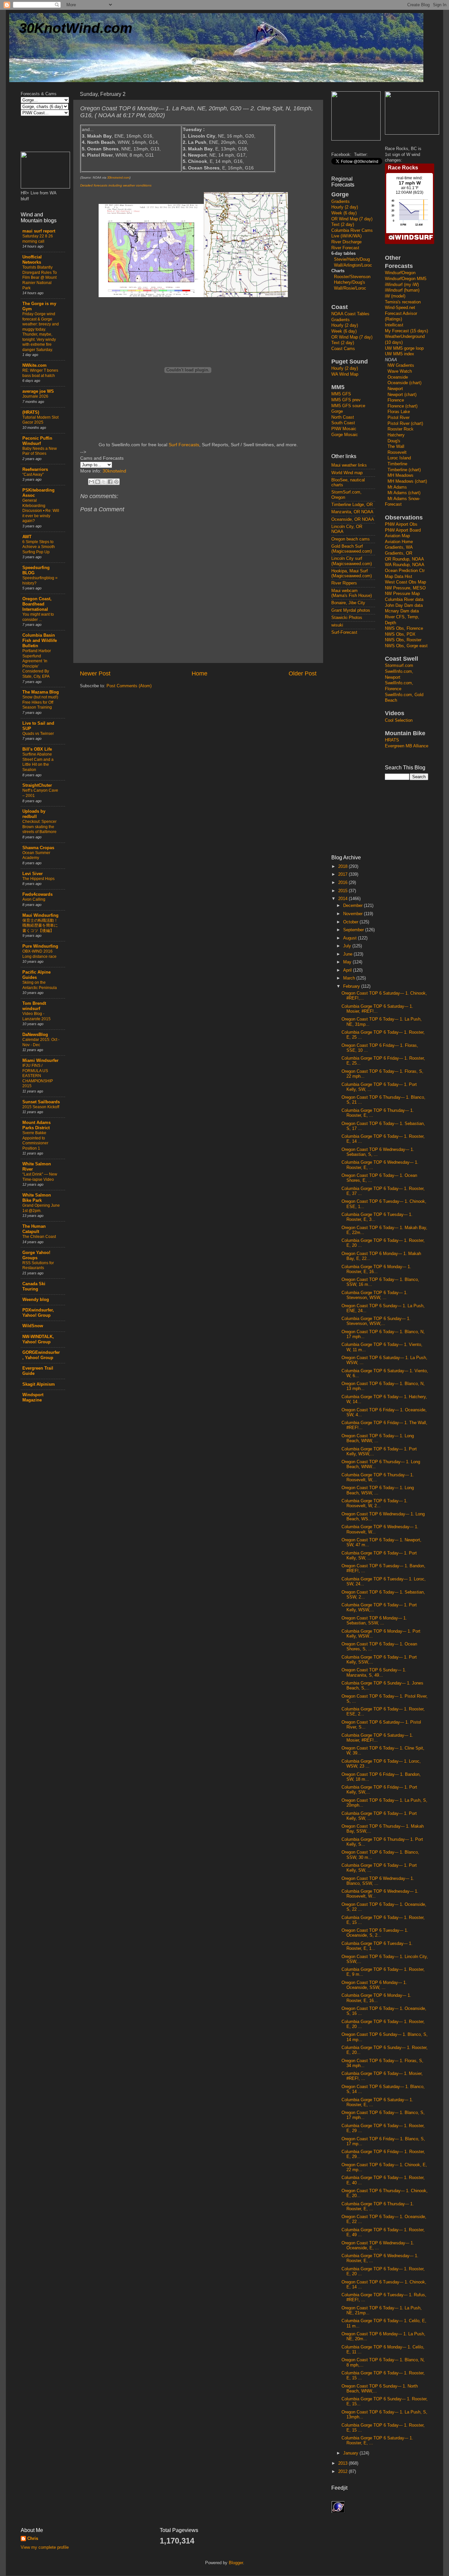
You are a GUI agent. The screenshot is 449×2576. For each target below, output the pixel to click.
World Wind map (347, 473)
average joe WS (38, 391)
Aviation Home (399, 542)
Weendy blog (36, 1300)
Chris (33, 2539)
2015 (343, 891)
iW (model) (395, 296)
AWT (27, 537)
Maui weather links (349, 465)
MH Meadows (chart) (407, 481)
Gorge (337, 411)
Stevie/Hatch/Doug (352, 259)
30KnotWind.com (76, 28)
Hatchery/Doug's (350, 282)
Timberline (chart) (404, 470)
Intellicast (394, 325)
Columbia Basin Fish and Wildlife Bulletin (40, 641)
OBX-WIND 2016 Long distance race (39, 954)
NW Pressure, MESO (405, 588)
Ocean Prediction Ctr (405, 571)
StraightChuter (37, 785)
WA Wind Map (345, 374)
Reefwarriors (35, 470)
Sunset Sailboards (41, 1102)
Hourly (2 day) (345, 207)
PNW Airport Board (403, 530)
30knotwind (114, 471)
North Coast (343, 417)
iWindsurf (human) (402, 290)
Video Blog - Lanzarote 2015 (36, 1016)
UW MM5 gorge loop (404, 348)
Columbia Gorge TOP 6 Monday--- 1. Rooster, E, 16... (376, 1269)
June (348, 954)
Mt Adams (397, 487)
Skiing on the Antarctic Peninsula (40, 985)
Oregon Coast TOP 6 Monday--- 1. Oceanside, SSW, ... (374, 1985)
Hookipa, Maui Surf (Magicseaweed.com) (352, 573)
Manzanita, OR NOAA (352, 512)
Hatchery (396, 435)
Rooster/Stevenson (352, 277)
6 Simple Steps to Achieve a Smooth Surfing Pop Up (39, 547)
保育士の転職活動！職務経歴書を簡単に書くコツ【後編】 (40, 925)
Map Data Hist (399, 577)
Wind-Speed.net (400, 308)
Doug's (394, 441)
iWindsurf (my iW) (402, 285)
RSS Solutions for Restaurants (38, 1266)
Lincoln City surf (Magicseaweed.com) (352, 561)
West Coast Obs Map (405, 582)
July (348, 946)
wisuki (337, 625)
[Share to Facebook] (110, 482)
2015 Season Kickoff (41, 1107)
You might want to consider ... (38, 617)
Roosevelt (397, 452)
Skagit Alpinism (39, 1384)
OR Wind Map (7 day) (352, 219)
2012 (343, 2472)
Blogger (236, 2563)
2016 (343, 883)
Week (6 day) (344, 213)
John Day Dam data (404, 605)
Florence (396, 400)
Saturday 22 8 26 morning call (38, 239)
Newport (395, 389)
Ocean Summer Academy (36, 855)
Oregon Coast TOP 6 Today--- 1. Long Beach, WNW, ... (378, 1438)
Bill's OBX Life (37, 749)
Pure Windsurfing (40, 946)
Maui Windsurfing (40, 915)
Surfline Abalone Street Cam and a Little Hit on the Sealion (38, 762)
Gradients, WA (399, 547)
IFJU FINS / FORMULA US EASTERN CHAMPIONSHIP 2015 (38, 1076)
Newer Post (95, 673)
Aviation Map (397, 536)
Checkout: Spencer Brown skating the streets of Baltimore (39, 827)
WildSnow (33, 1326)
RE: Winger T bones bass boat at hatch (40, 373)
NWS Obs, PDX (400, 634)
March (350, 978)
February (352, 986)
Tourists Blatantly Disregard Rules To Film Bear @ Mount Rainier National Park (40, 277)
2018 (343, 867)
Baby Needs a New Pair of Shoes (40, 451)
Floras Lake (399, 412)
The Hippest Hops (38, 879)
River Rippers (344, 583)
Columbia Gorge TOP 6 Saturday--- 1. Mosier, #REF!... (377, 1009)
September (354, 930)
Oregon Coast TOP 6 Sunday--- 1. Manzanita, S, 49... (374, 1673)
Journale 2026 (35, 396)
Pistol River (399, 418)
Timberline (397, 464)
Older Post (303, 673)
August (351, 938)
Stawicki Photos (347, 618)
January (351, 2453)
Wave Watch (400, 371)
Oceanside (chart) (404, 383)
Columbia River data (404, 600)
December (354, 906)
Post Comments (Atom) (129, 686)
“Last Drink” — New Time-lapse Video (40, 1177)
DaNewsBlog (35, 1035)
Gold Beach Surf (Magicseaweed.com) (352, 549)
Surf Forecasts (184, 445)
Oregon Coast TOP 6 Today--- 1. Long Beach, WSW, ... (378, 1490)
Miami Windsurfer (40, 1061)
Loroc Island (399, 458)
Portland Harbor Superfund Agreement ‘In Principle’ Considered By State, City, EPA (37, 664)
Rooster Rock (401, 429)
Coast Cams (343, 349)
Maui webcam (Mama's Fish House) (352, 593)
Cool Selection (399, 720)
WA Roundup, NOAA (405, 565)
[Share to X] (104, 482)
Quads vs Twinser (38, 734)
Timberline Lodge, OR (352, 505)
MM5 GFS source (348, 406)
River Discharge (346, 242)
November (354, 914)
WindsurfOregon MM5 (406, 279)
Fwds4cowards (37, 894)
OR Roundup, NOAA (404, 559)
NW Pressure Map (402, 594)
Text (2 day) (343, 225)
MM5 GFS (341, 394)
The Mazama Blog (41, 692)
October (351, 922)
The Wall (396, 447)
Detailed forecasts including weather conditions (116, 185)
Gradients (341, 202)
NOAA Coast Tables (350, 314)
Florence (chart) (402, 406)
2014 (343, 899)
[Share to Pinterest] (116, 482)
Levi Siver (33, 874)
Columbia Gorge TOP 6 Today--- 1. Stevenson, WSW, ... (375, 1295)
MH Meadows (401, 475)
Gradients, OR (399, 553)
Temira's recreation (403, 302)
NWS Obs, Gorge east (406, 646)
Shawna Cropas (38, 848)
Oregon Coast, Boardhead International (37, 604)
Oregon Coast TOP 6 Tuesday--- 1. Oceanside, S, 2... (375, 1933)
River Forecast (345, 248)
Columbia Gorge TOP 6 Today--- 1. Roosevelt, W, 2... (375, 1503)
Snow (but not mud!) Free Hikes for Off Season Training (40, 702)
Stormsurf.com (399, 666)
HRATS (392, 740)
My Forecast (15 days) (406, 331)
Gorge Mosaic (345, 435)
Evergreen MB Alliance (407, 746)
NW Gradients (401, 365)
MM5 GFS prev (346, 400)
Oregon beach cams (351, 539)
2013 (343, 2463)
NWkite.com (35, 365)
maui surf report (39, 231)
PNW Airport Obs (401, 524)
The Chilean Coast (39, 1237)
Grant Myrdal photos (351, 610)
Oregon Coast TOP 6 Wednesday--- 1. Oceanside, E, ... (378, 2246)
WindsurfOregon (400, 273)
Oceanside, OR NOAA (353, 519)
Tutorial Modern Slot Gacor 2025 (40, 420)
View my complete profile (45, 2547)
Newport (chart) (402, 395)
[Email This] (91, 482)
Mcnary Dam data (402, 611)
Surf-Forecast (344, 632)
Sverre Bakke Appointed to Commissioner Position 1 (35, 1141)
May (348, 962)
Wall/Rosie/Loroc (350, 288)
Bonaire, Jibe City (348, 603)
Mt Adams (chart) (404, 493)
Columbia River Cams (352, 231)
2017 (343, 874)
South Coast (343, 423)
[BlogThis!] (98, 482)
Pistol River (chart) (405, 424)
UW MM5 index (400, 354)
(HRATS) (31, 412)
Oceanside (398, 377)
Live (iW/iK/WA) (346, 236)
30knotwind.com (118, 178)
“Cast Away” (33, 474)
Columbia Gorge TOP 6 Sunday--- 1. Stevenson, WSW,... (376, 1321)
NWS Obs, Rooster (403, 640)
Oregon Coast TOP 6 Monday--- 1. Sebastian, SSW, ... (374, 1621)
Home (200, 673)
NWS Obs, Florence (404, 628)
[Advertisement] (358, 744)
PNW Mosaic (344, 429)
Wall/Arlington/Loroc (353, 265)
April (348, 970)
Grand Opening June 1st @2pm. (41, 1208)
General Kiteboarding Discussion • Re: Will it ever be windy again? (41, 511)
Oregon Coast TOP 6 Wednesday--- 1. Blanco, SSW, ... (378, 1881)
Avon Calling (34, 899)
